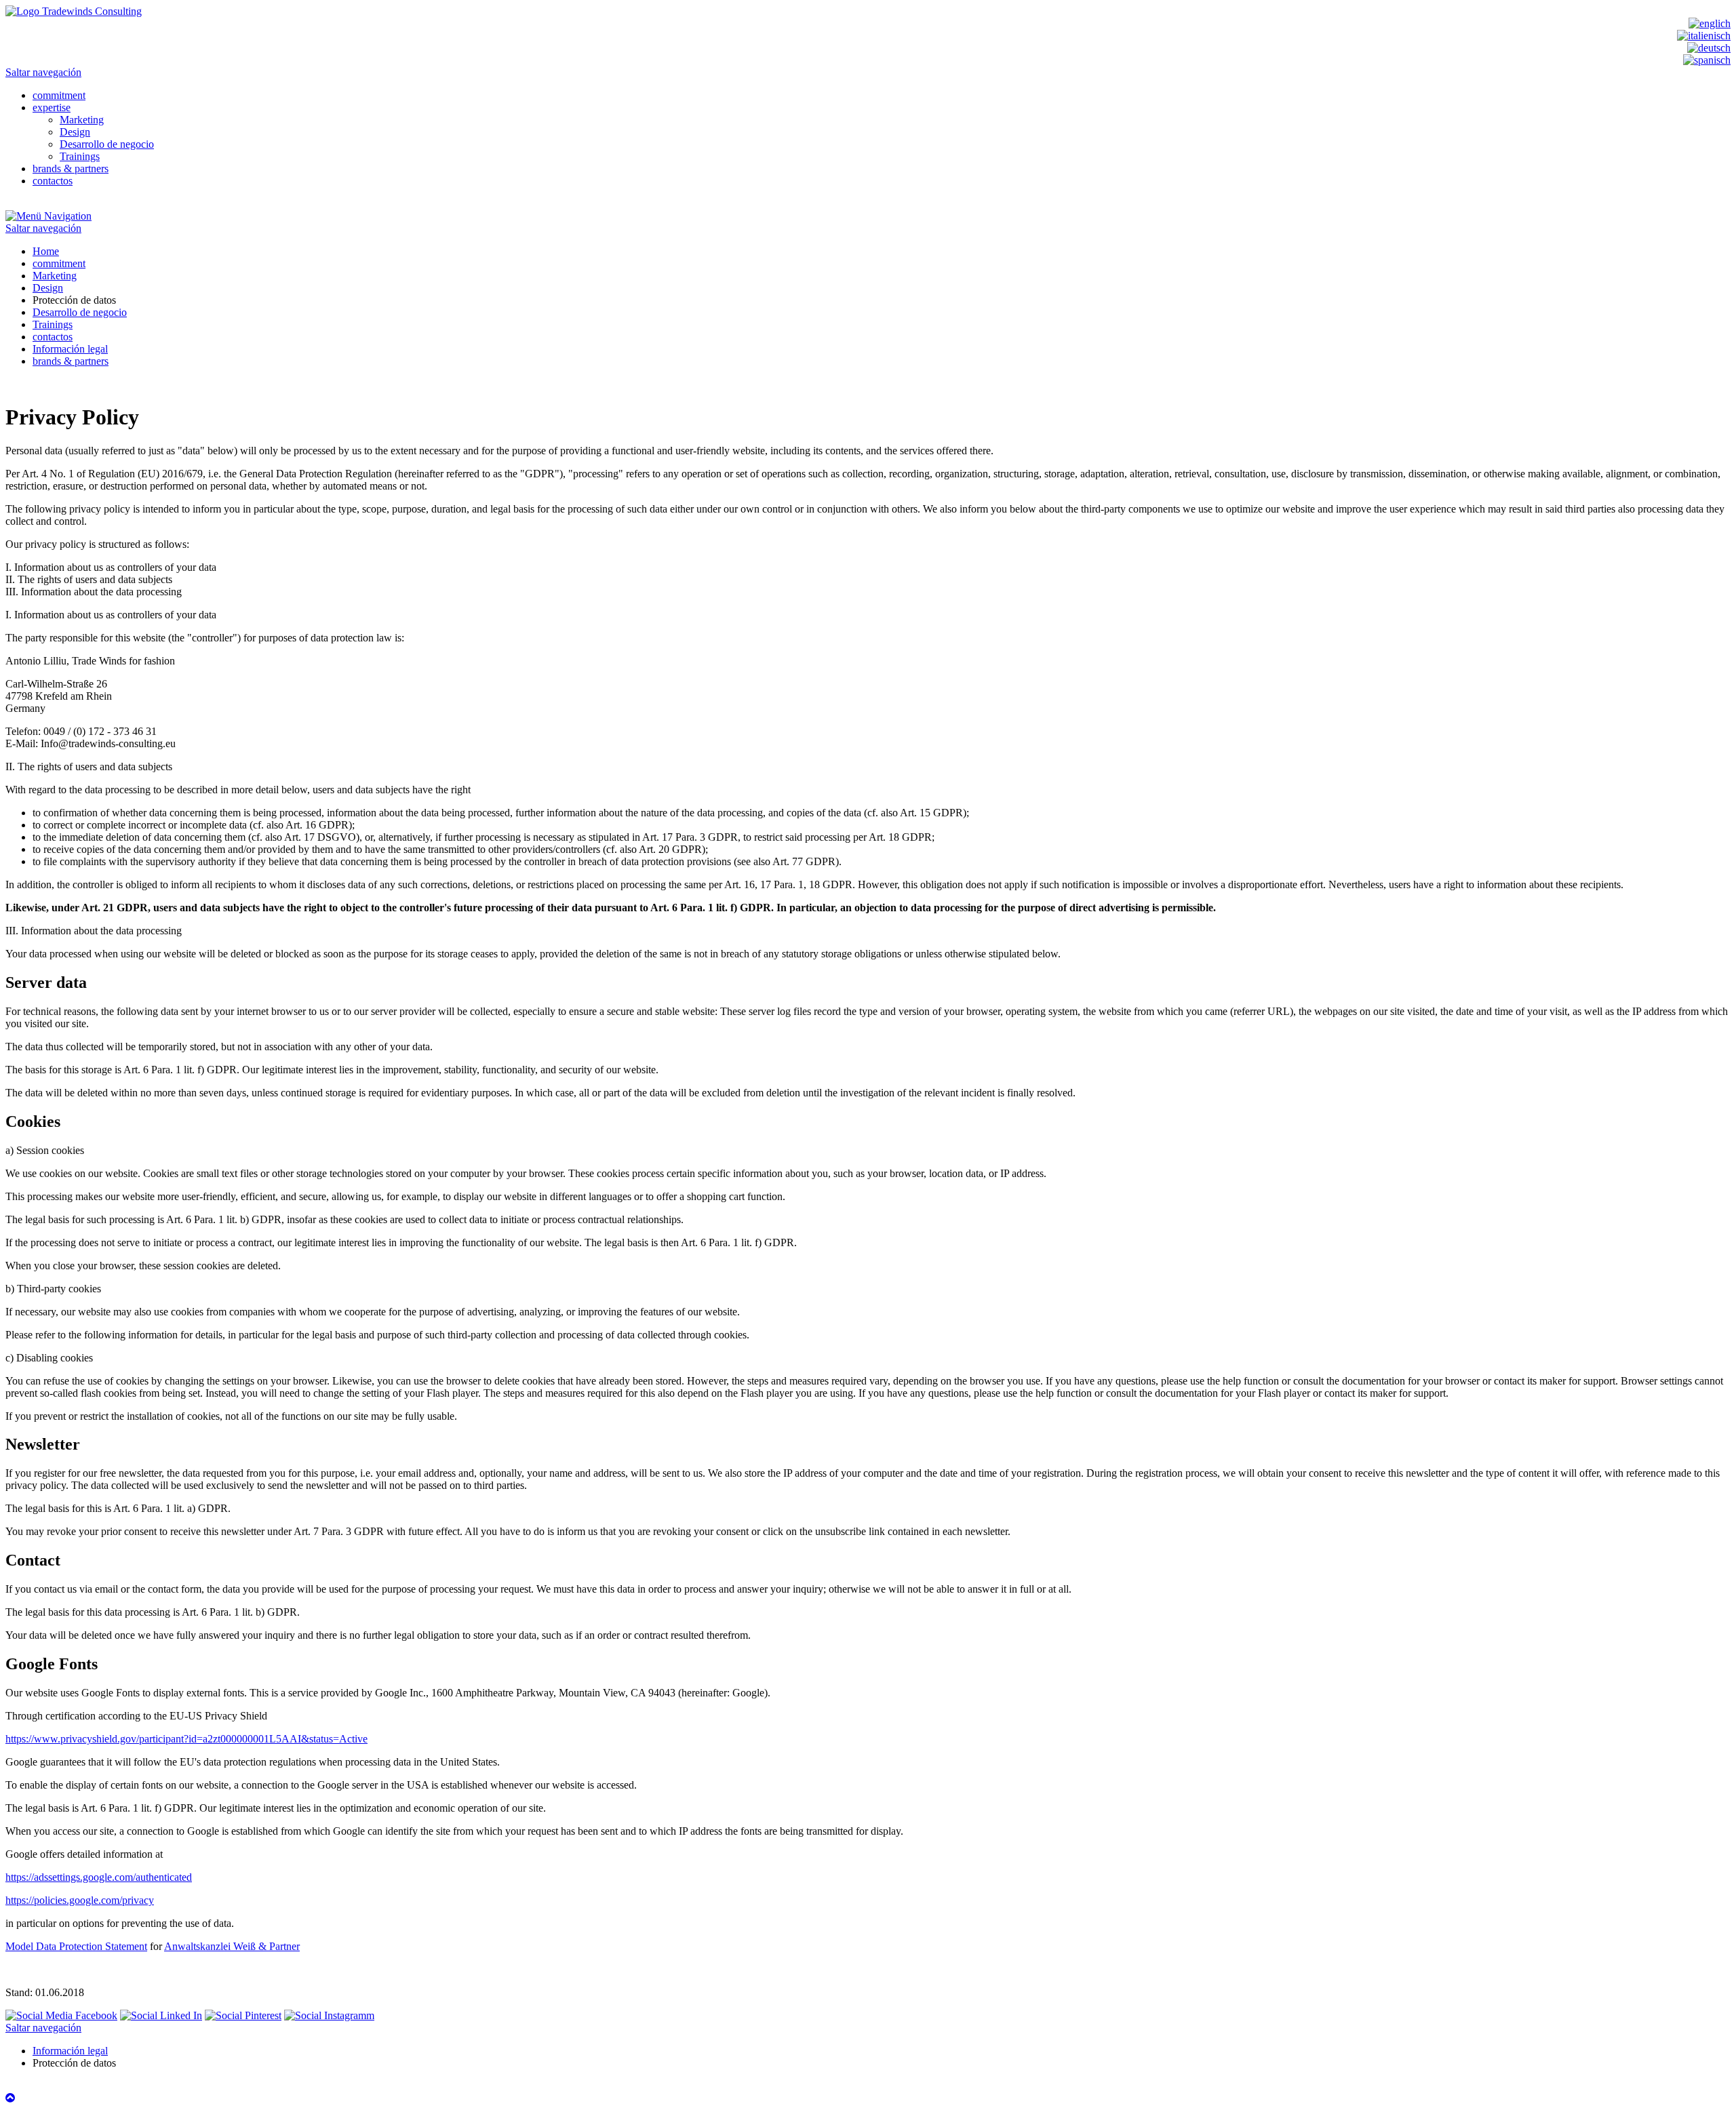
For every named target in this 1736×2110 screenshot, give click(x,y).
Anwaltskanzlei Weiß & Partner (232, 1946)
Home (46, 251)
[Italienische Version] (1704, 36)
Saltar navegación (43, 72)
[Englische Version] (1710, 23)
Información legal (70, 349)
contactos (53, 181)
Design (75, 132)
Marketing (82, 120)
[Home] (74, 11)
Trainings (80, 156)
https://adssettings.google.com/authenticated (99, 1877)
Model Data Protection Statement (76, 1946)
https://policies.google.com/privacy (80, 1900)
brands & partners (71, 168)
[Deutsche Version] (1709, 48)
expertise (52, 107)
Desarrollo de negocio (107, 144)
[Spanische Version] (1707, 60)
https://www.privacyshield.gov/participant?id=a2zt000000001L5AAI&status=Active (186, 1739)
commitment (59, 95)
